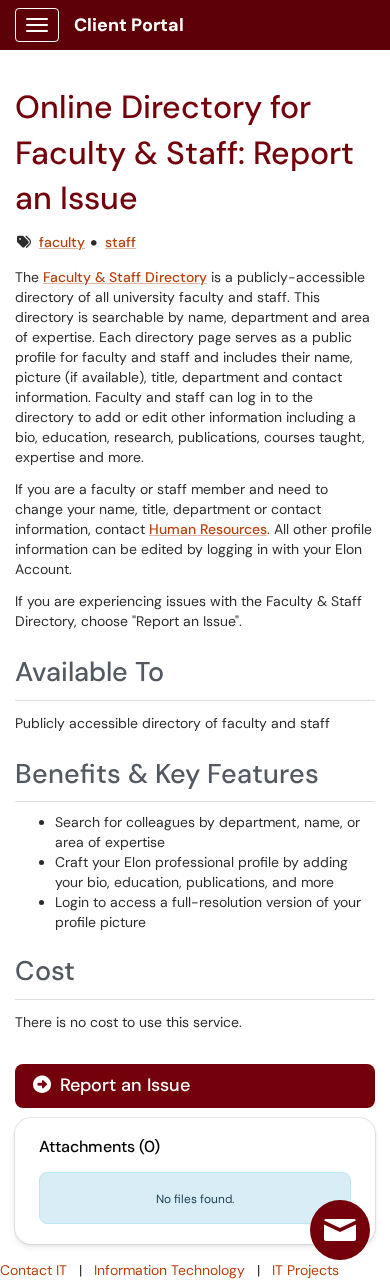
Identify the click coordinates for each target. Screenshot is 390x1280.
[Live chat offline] (340, 1230)
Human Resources (208, 529)
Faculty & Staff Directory (125, 277)
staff (120, 242)
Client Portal (129, 25)
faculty (62, 242)
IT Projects (305, 1270)
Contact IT (33, 1270)
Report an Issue (122, 1085)
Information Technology (169, 1270)
